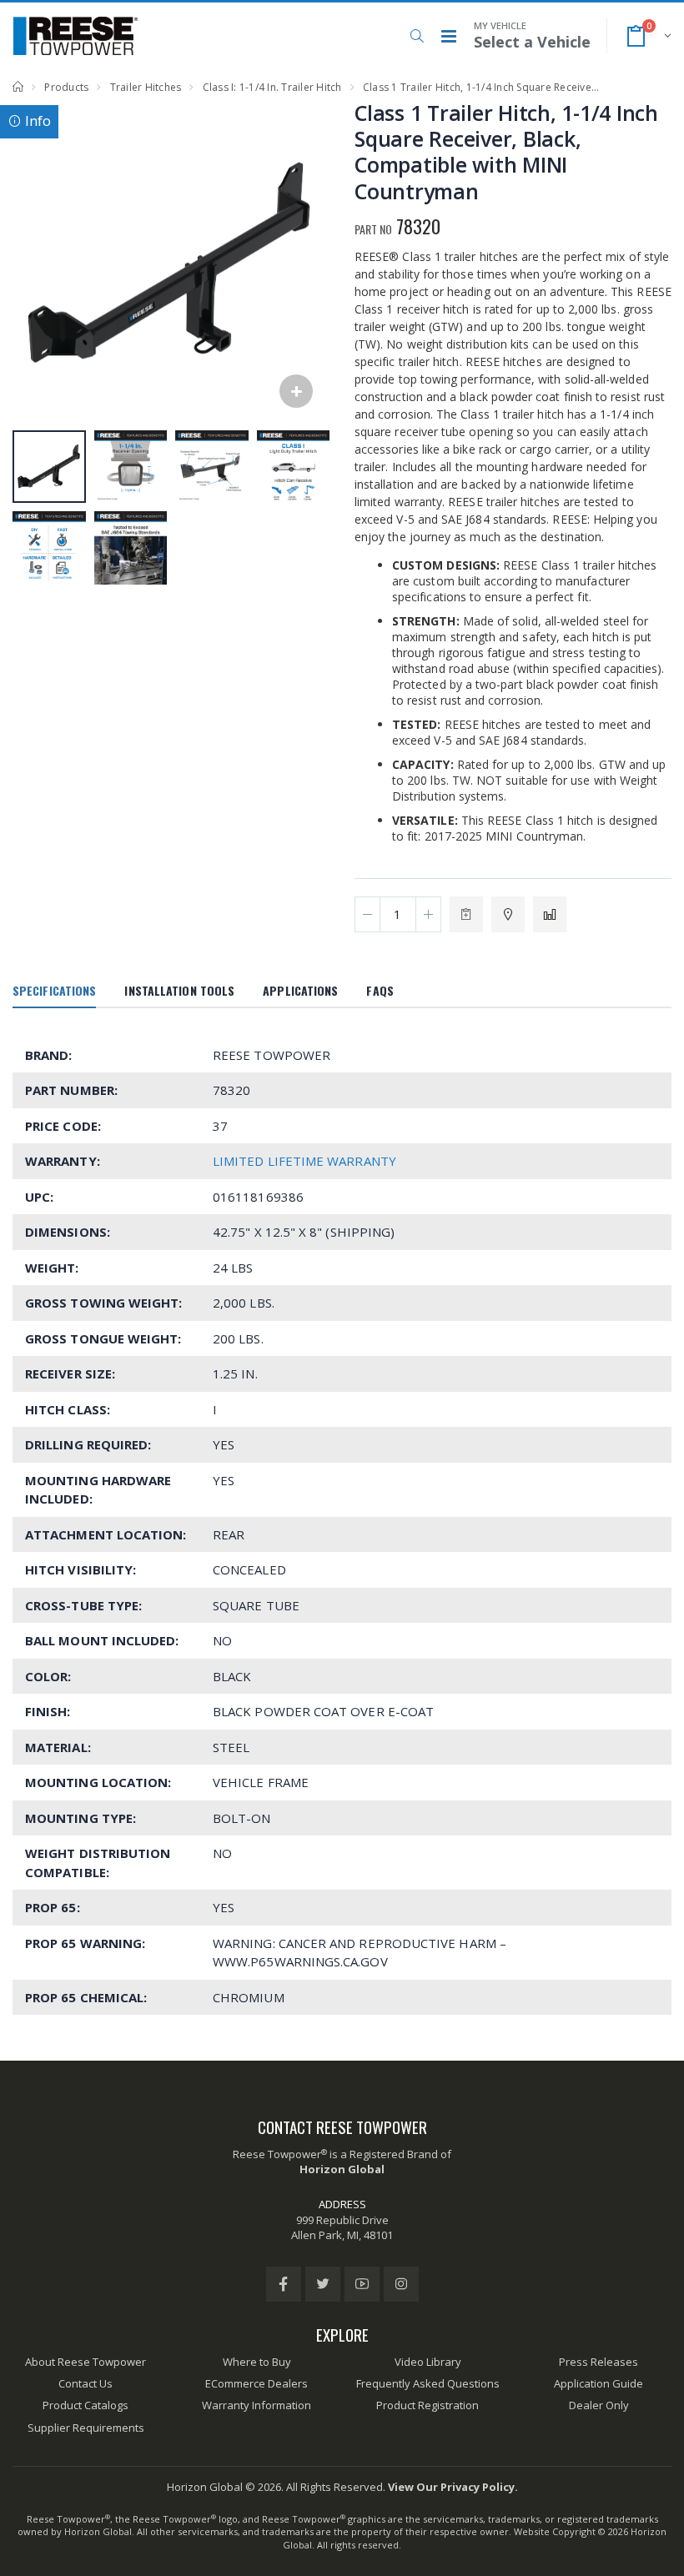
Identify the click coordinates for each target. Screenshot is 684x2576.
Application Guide (598, 2383)
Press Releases (598, 2362)
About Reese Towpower (85, 2362)
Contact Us (85, 2383)
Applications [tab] (300, 990)
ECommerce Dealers (256, 2383)
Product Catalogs (85, 2405)
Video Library (428, 2362)
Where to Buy (257, 2362)
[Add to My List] (466, 914)
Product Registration (427, 2405)
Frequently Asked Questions (428, 2383)
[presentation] (34, 263)
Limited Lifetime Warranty (304, 1161)
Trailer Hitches (146, 87)
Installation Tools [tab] (179, 990)
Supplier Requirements (86, 2428)
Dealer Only (599, 2405)
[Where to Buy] (508, 914)
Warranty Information (256, 2405)
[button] (417, 36)
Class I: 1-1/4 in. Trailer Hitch (272, 87)
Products (66, 87)
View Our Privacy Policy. (453, 2487)
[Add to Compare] (550, 914)
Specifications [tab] (54, 990)
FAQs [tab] (380, 990)
